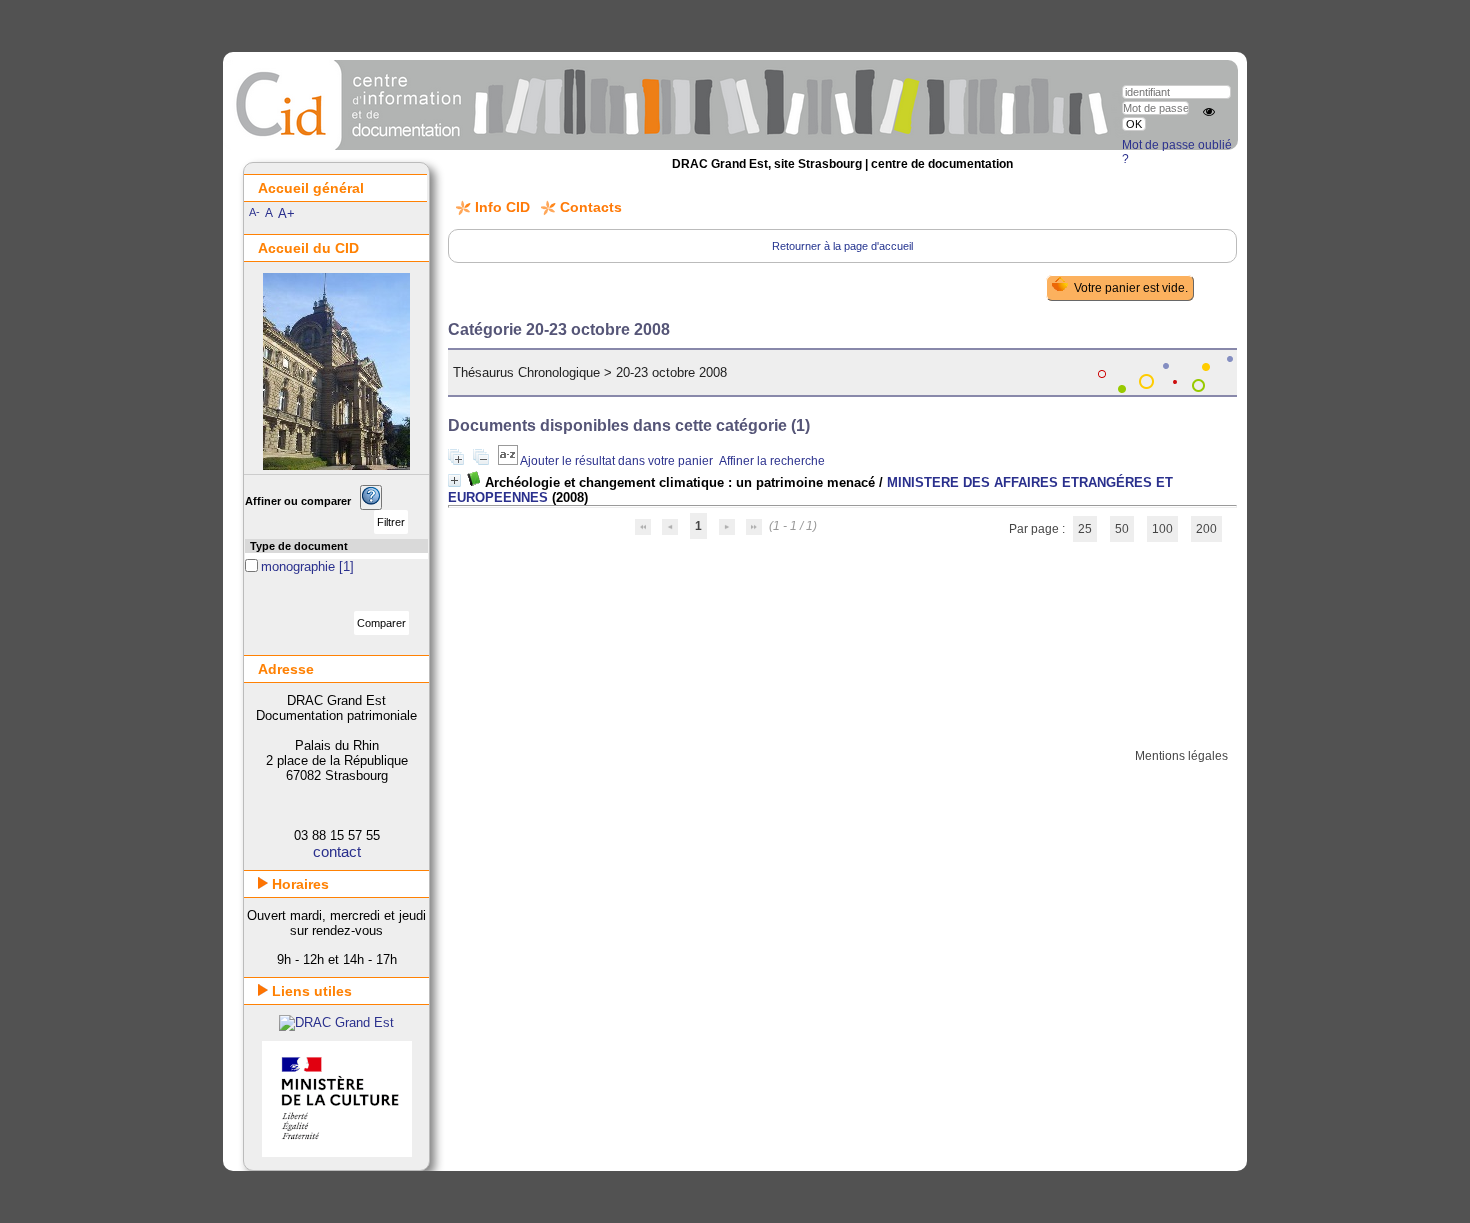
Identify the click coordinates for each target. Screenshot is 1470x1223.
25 (1085, 529)
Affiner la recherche (772, 461)
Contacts (591, 207)
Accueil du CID (308, 248)
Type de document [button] (299, 546)
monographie (300, 566)
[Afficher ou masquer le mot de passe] (1209, 112)
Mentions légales (1181, 756)
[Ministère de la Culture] (337, 1152)
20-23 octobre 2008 (671, 372)
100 (1162, 529)
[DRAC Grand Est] (336, 1022)
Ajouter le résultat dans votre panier (616, 461)
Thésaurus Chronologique (526, 372)
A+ (286, 213)
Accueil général (311, 188)
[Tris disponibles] (509, 461)
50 (1122, 529)
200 (1206, 529)
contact (337, 851)
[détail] (454, 480)
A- (254, 212)
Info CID (502, 207)
